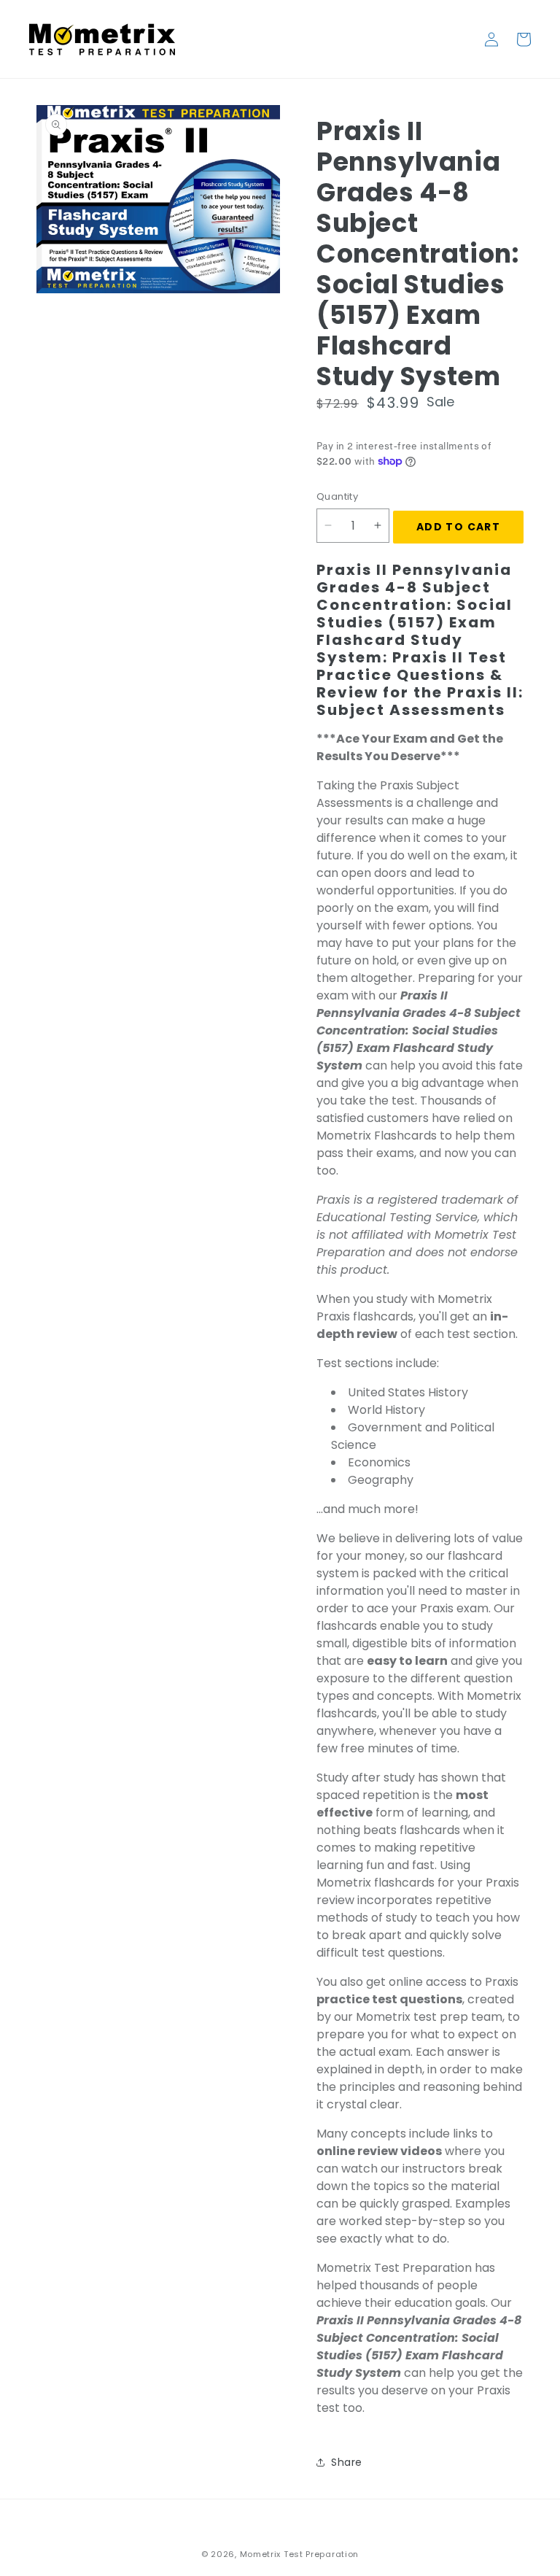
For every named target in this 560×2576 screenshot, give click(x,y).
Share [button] (347, 2462)
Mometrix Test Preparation (300, 2554)
